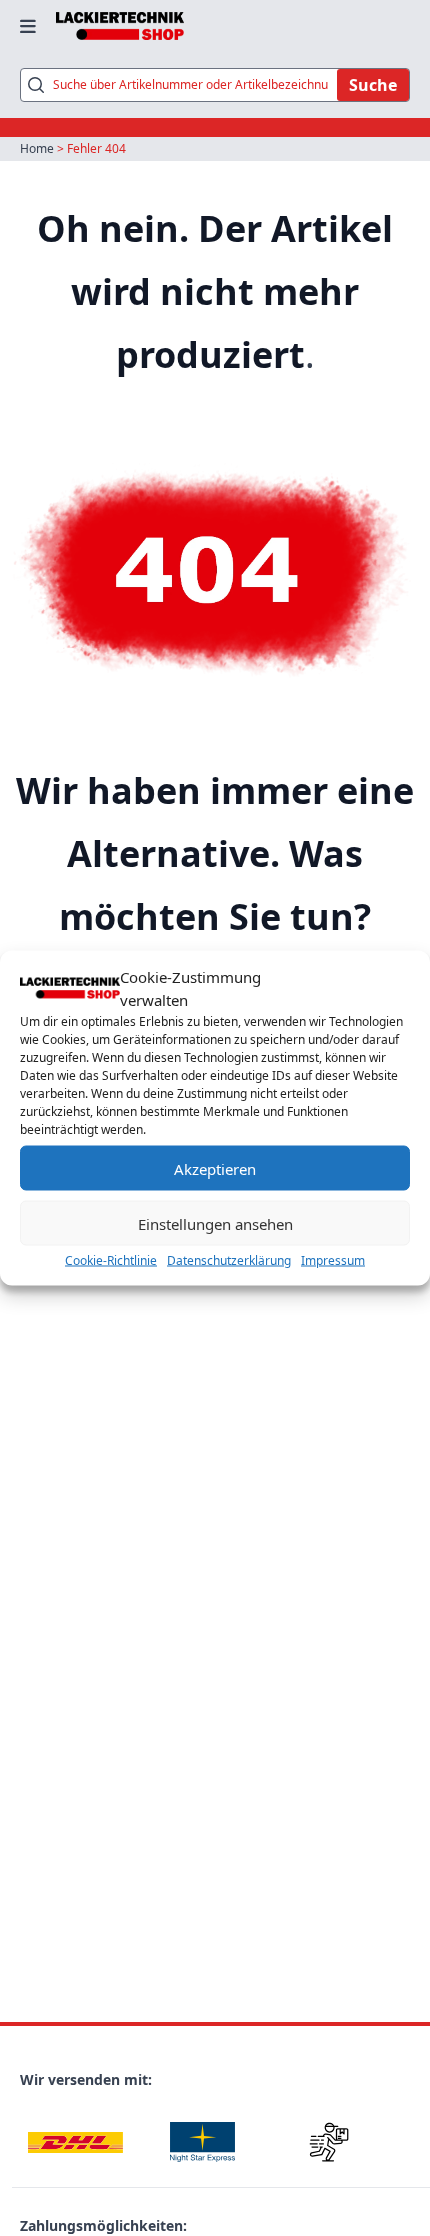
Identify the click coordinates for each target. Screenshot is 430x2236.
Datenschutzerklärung (229, 1260)
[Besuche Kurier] (329, 2142)
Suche (373, 85)
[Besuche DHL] (75, 2142)
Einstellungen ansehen (215, 1223)
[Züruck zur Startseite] (120, 26)
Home (37, 148)
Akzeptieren (215, 1168)
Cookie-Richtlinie (111, 1260)
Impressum (333, 1260)
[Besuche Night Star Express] (202, 2142)
